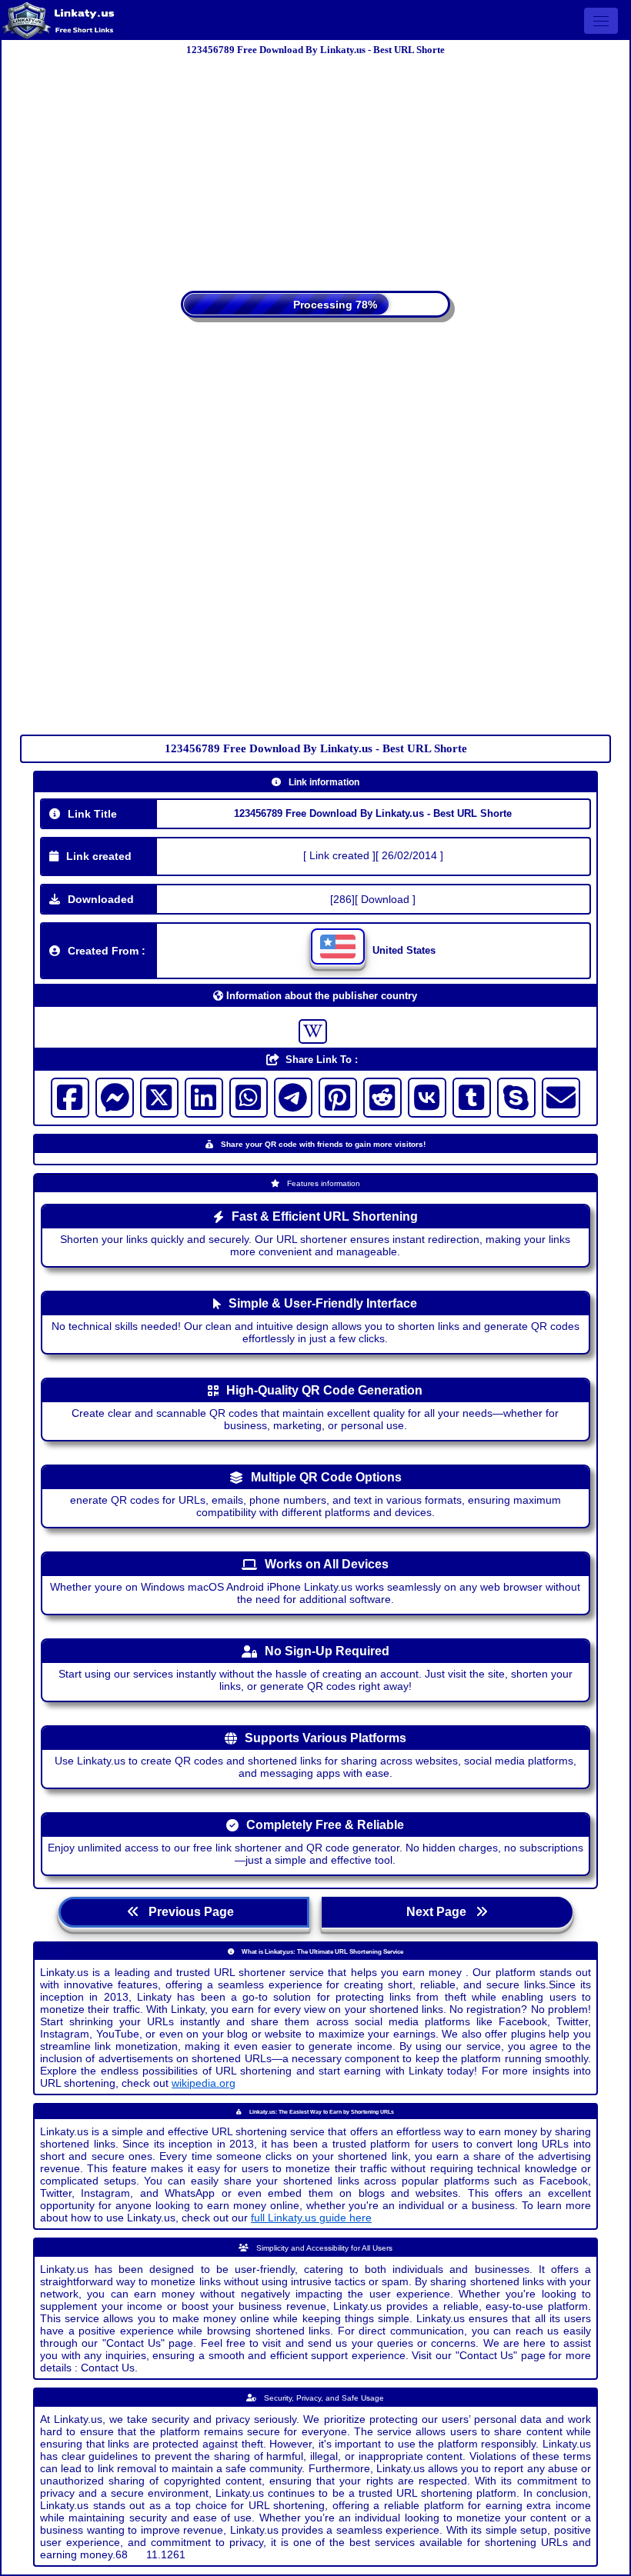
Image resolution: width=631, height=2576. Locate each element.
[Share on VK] (427, 1098)
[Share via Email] (561, 1098)
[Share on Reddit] (382, 1098)
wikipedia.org (204, 2083)
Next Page (441, 1912)
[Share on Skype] (516, 1098)
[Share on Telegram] (293, 1098)
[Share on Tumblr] (472, 1098)
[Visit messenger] (115, 1098)
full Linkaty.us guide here (311, 2218)
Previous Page (190, 1912)
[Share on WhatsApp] (249, 1098)
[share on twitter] (159, 1098)
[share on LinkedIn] (204, 1098)
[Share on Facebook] (70, 1098)
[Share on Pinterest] (338, 1098)
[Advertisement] (315, 168)
